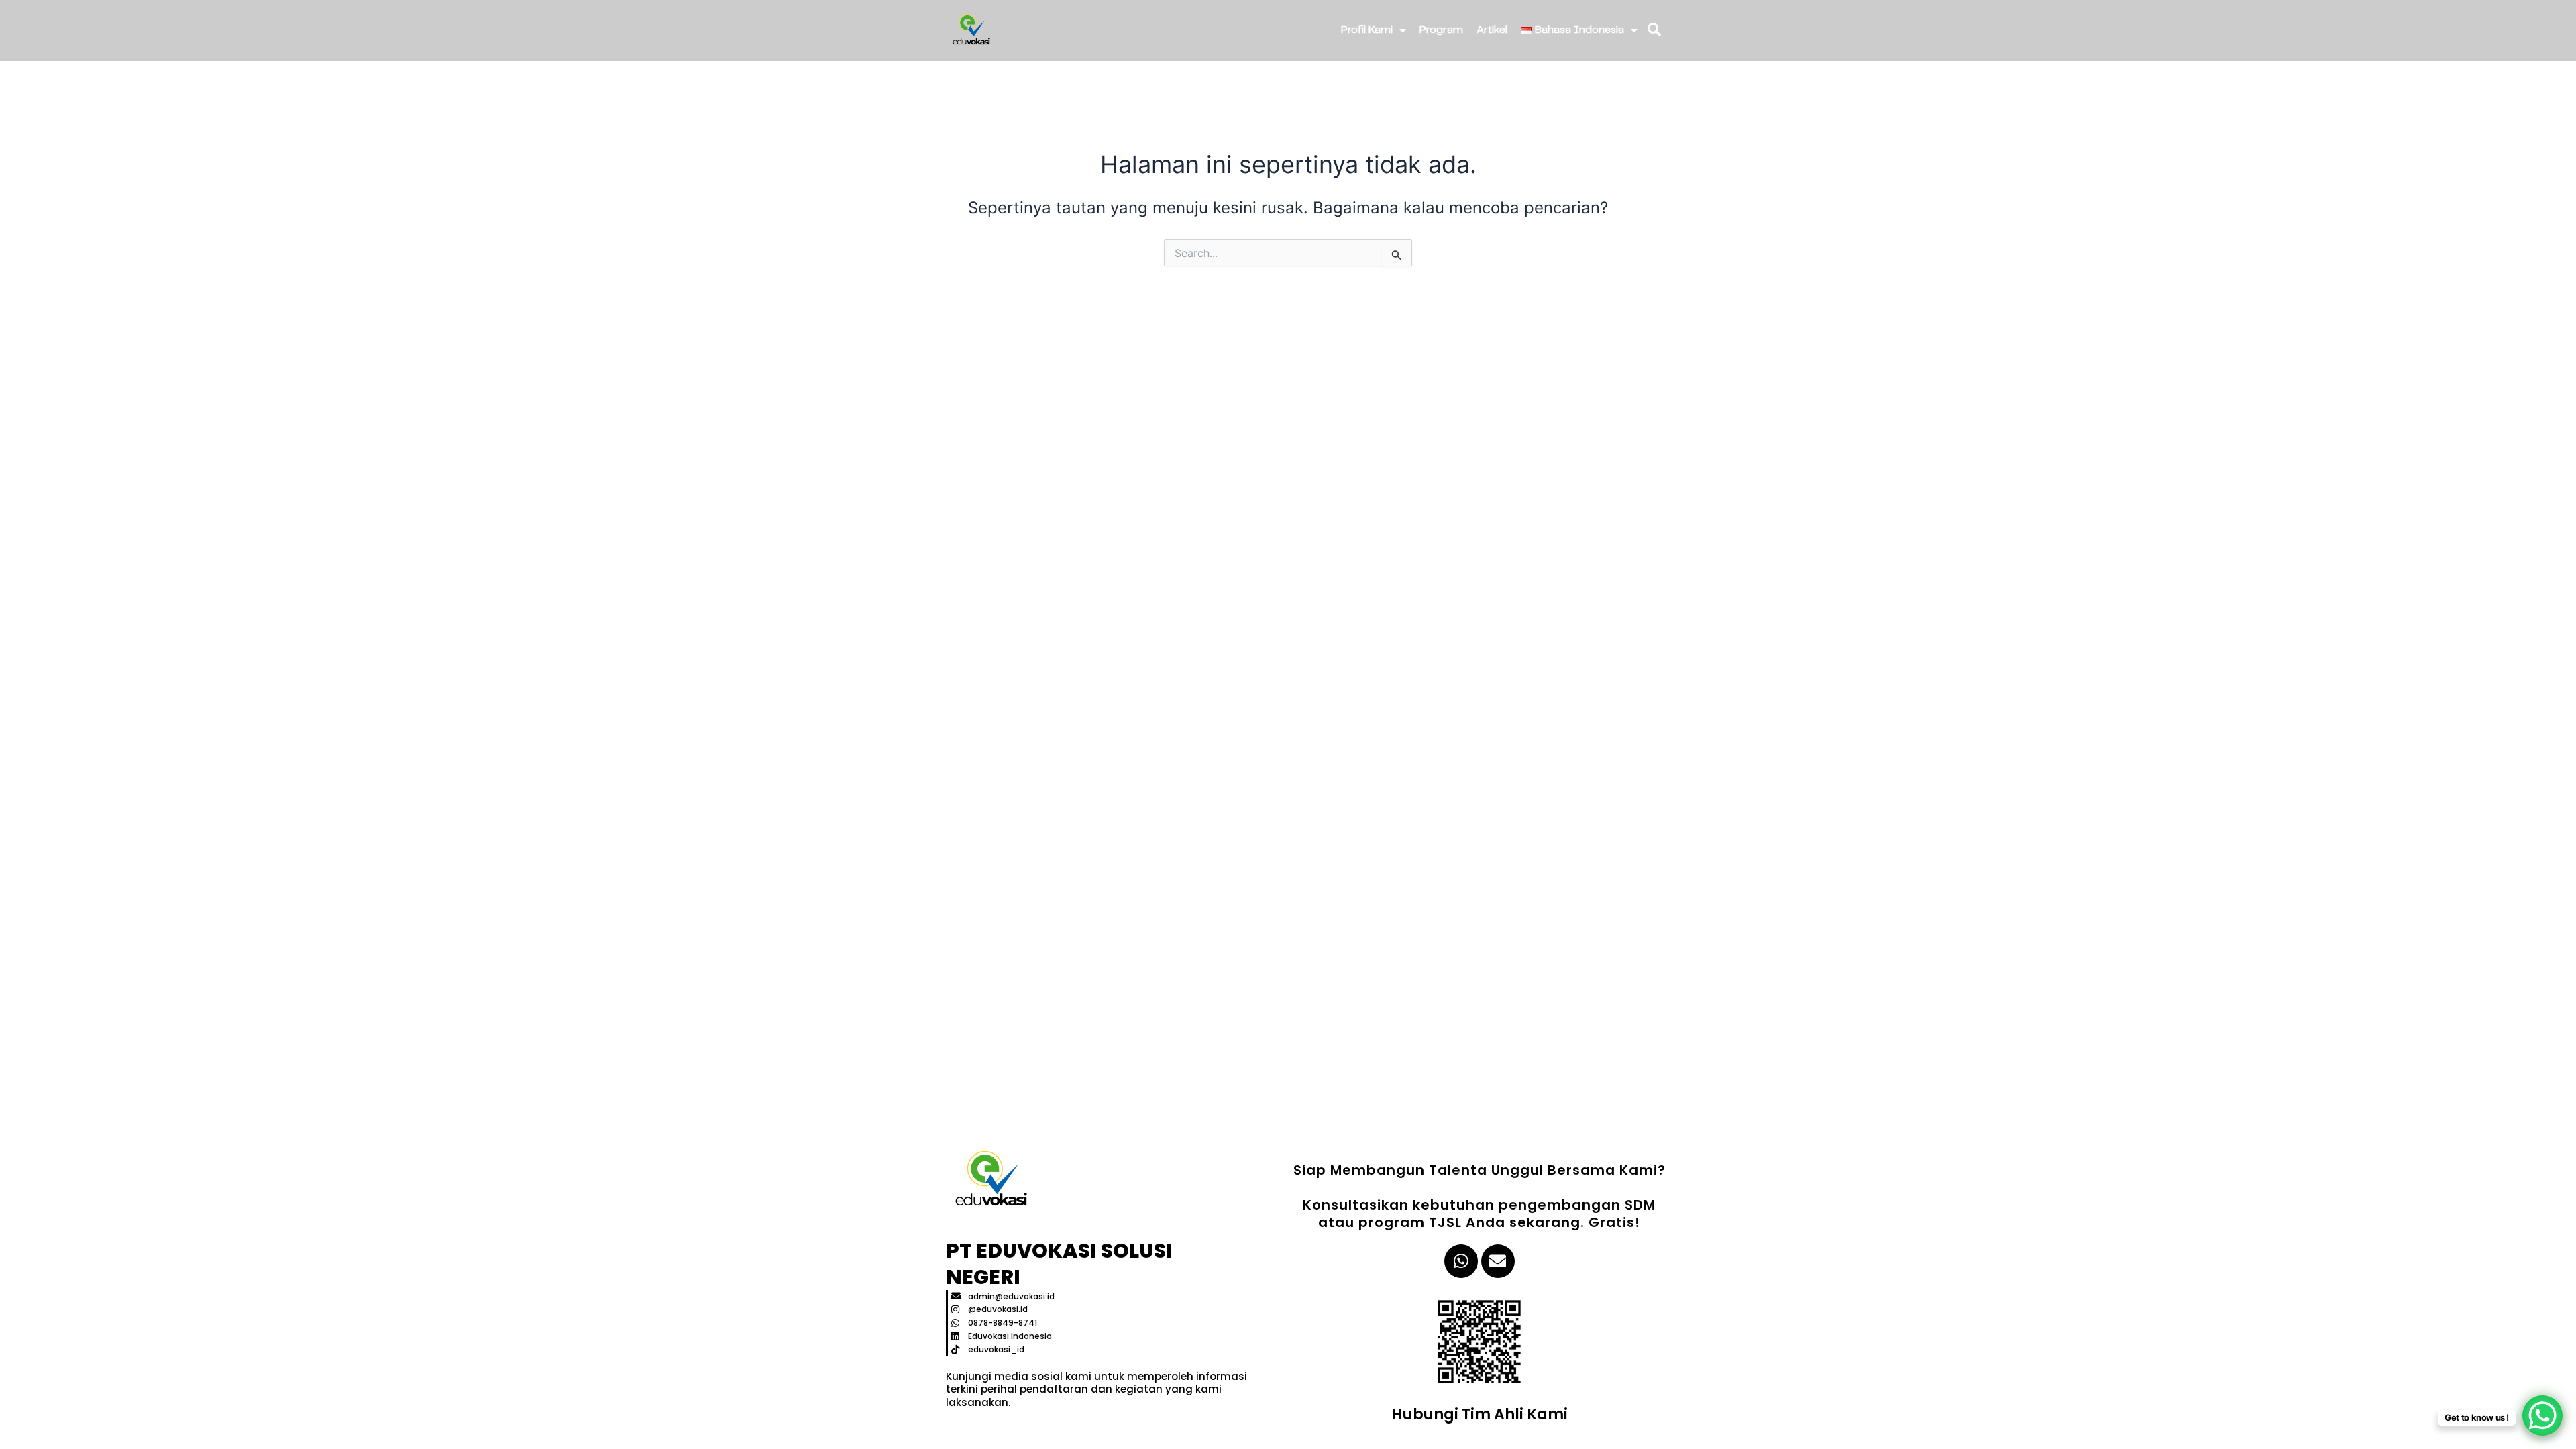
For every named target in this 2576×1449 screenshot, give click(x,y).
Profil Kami (1367, 30)
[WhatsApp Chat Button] (2542, 1415)
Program (1441, 30)
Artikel (1492, 30)
